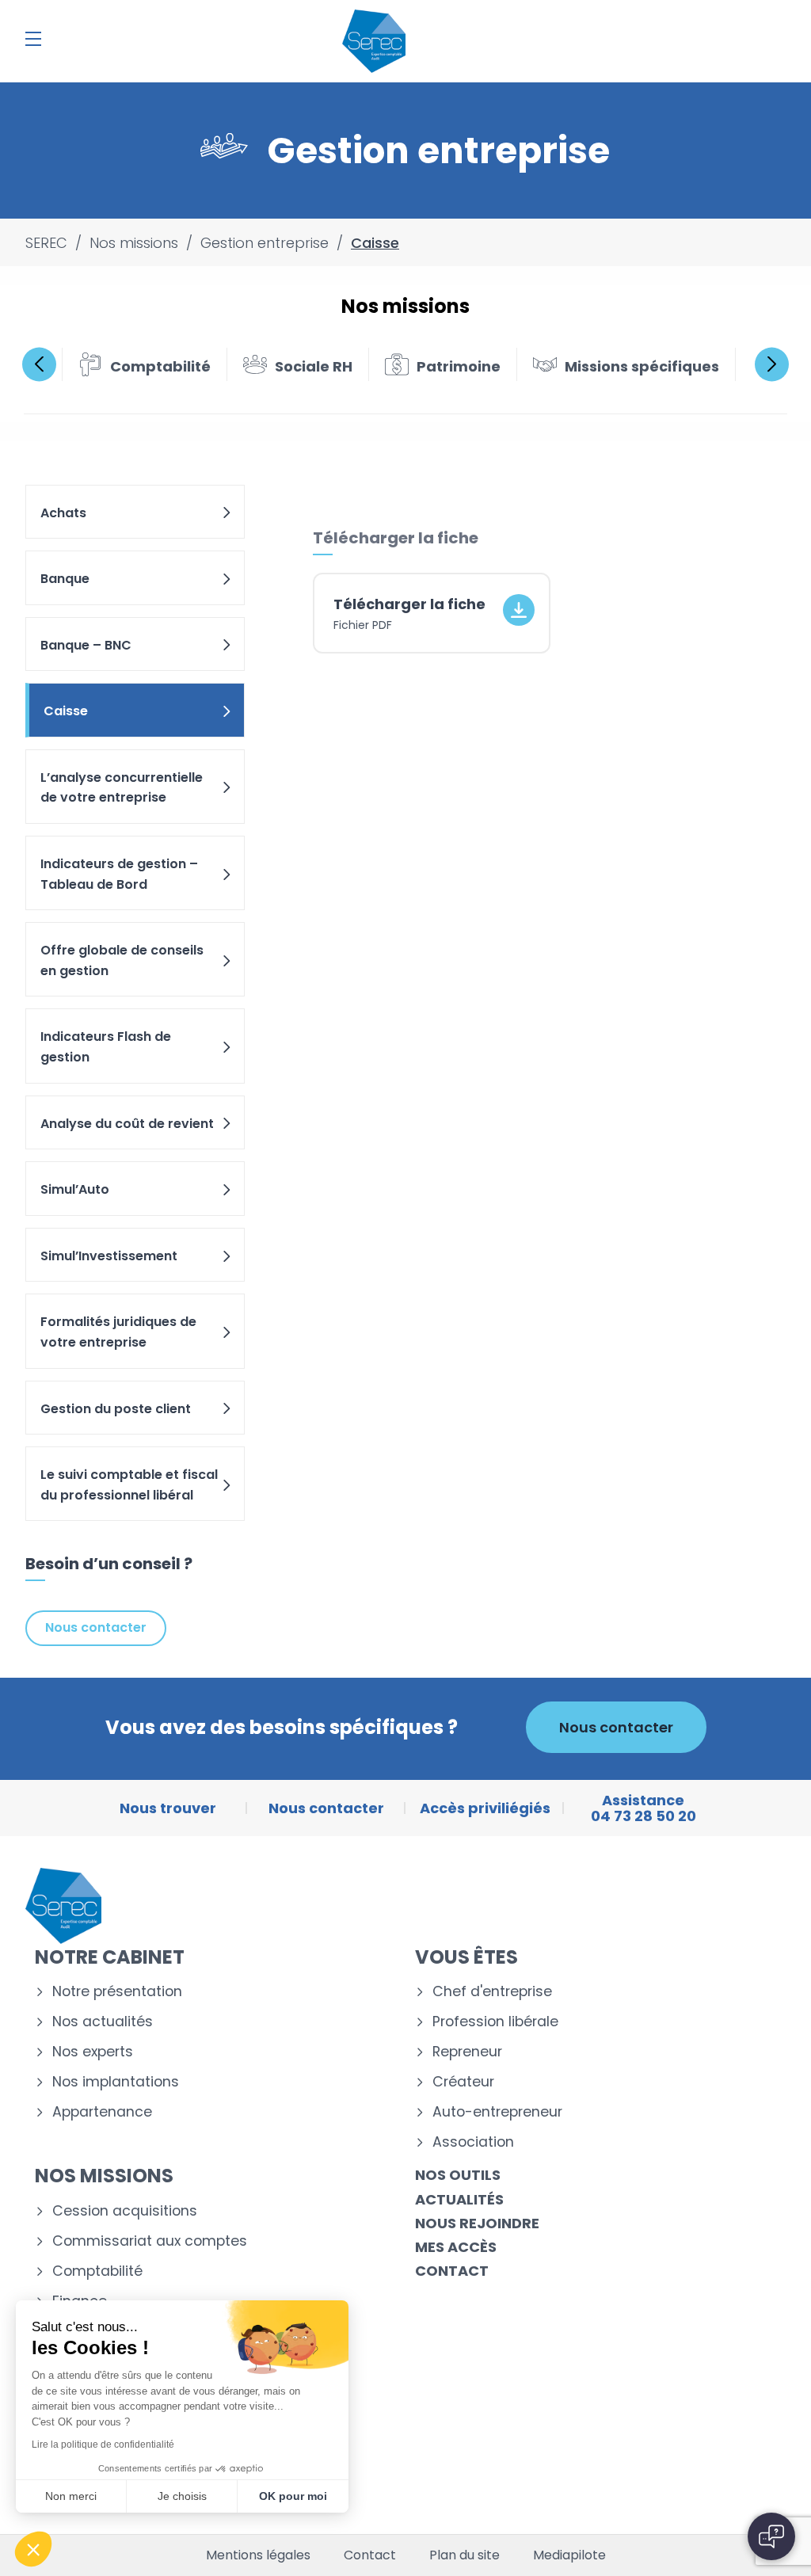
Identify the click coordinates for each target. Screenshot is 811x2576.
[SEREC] (374, 41)
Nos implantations (116, 2082)
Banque (65, 579)
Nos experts (93, 2052)
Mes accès (456, 2247)
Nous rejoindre (477, 2223)
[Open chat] (771, 2536)
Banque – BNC (86, 645)
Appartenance (102, 2112)
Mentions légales (258, 2555)
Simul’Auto (75, 1189)
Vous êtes (466, 1957)
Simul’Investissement (109, 1256)
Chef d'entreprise (492, 1992)
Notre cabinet (110, 1957)
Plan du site (465, 2555)
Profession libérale (495, 2022)
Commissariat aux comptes (150, 2241)
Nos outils (458, 2175)
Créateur (463, 2082)
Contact (452, 2271)
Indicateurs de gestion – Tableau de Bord (119, 874)
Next (772, 364)
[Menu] (33, 39)
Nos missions (104, 2176)
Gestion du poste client (116, 1409)
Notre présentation (117, 1992)
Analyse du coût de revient (127, 1124)
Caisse (66, 711)
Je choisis (182, 2496)
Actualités (459, 2199)
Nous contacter (96, 1627)
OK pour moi (293, 2496)
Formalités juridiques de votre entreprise (118, 1332)
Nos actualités (103, 2022)
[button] (33, 2549)
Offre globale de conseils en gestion (122, 960)
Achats (63, 513)
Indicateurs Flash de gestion (106, 1047)
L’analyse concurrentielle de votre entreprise (122, 788)
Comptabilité (97, 2271)
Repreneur (467, 2052)
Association (473, 2142)
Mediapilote (569, 2555)
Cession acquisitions (125, 2211)
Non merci (71, 2496)
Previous (39, 364)
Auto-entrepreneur (497, 2112)
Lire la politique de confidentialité (103, 2445)
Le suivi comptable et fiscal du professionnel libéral (129, 1485)
